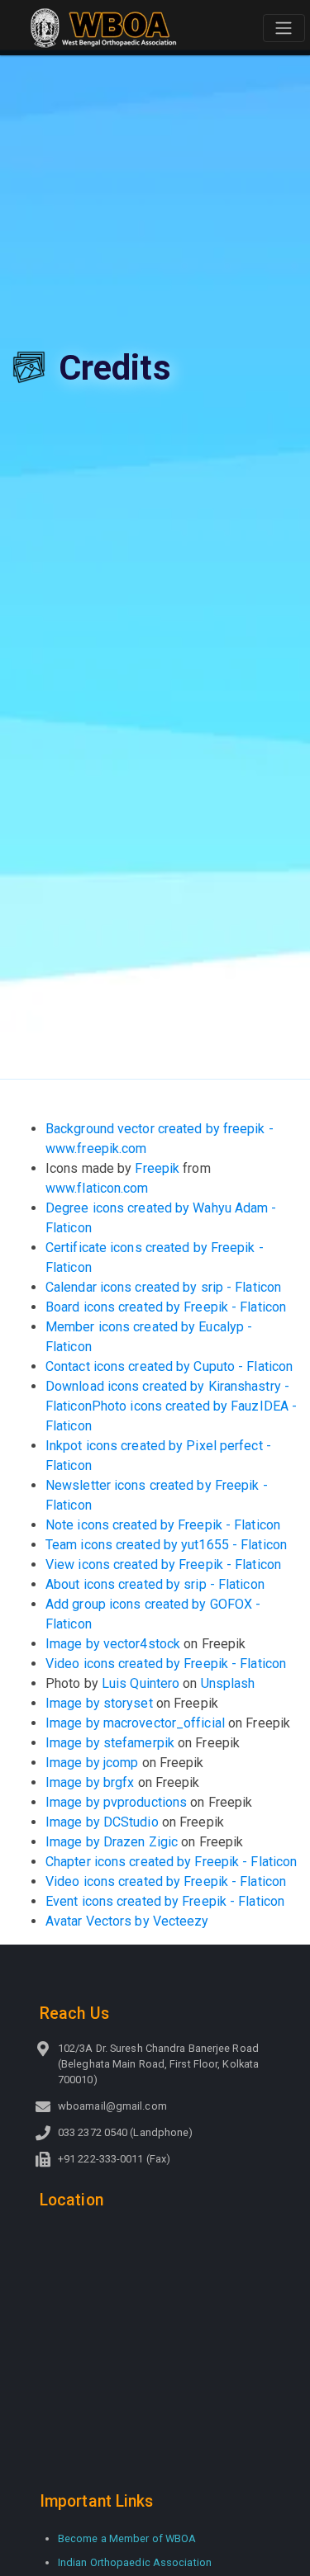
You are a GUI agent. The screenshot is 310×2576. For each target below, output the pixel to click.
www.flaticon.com (97, 1188)
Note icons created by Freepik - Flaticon (163, 1525)
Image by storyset (99, 1703)
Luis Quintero (141, 1683)
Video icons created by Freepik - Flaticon (166, 1664)
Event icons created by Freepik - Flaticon (165, 1901)
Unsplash (228, 1683)
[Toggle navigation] (284, 28)
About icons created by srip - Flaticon (155, 1584)
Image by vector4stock (113, 1644)
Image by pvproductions (116, 1802)
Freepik (157, 1168)
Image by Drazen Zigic (112, 1842)
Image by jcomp (92, 1763)
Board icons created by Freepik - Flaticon (166, 1307)
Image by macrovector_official (135, 1723)
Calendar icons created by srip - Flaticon (163, 1287)
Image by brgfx (90, 1782)
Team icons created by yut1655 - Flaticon (166, 1545)
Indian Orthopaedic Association (135, 2562)
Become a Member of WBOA (127, 2538)
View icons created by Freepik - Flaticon (163, 1565)
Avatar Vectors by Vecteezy (127, 1921)
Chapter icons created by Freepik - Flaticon (171, 1862)
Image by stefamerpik (110, 1743)
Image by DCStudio (102, 1822)
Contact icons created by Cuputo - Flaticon (169, 1366)
